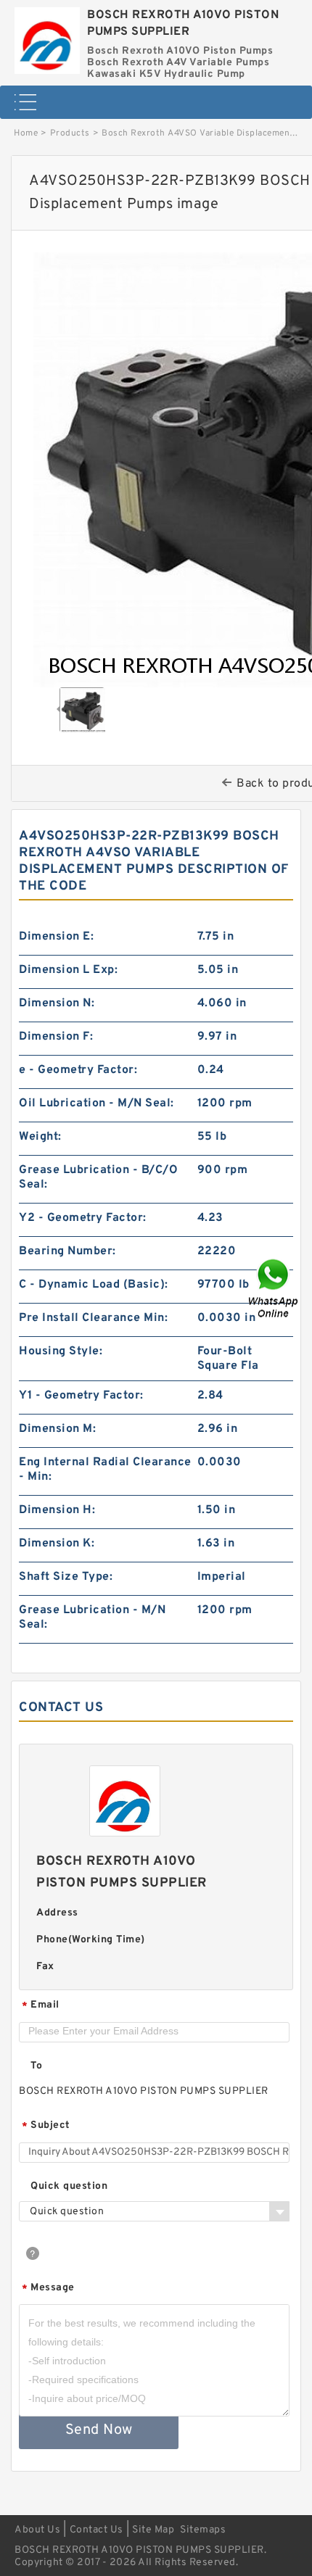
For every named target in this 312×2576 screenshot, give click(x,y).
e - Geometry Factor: (78, 1070)
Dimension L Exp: (68, 970)
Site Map (153, 2530)
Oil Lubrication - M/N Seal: (97, 1103)
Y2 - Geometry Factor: (83, 1218)
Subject (46, 2126)
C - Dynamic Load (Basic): (94, 1285)
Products (70, 133)
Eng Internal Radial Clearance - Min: (105, 1470)
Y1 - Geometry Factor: (81, 1396)
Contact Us (97, 2530)
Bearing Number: (67, 1251)
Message (48, 2289)
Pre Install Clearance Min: (93, 1318)
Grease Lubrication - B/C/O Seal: (98, 1177)
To (36, 2066)
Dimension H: (57, 1510)
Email (41, 2006)
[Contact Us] (274, 1288)
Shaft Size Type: (66, 1577)
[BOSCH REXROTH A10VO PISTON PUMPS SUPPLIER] (47, 37)
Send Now (99, 2430)
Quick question (69, 2186)
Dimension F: (56, 1037)
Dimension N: (57, 1003)
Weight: (40, 1137)
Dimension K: (57, 1544)
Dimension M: (57, 1429)
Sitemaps (203, 2530)
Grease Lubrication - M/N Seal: (92, 1618)
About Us (37, 2530)
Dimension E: (56, 937)
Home (26, 133)
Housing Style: (61, 1351)
